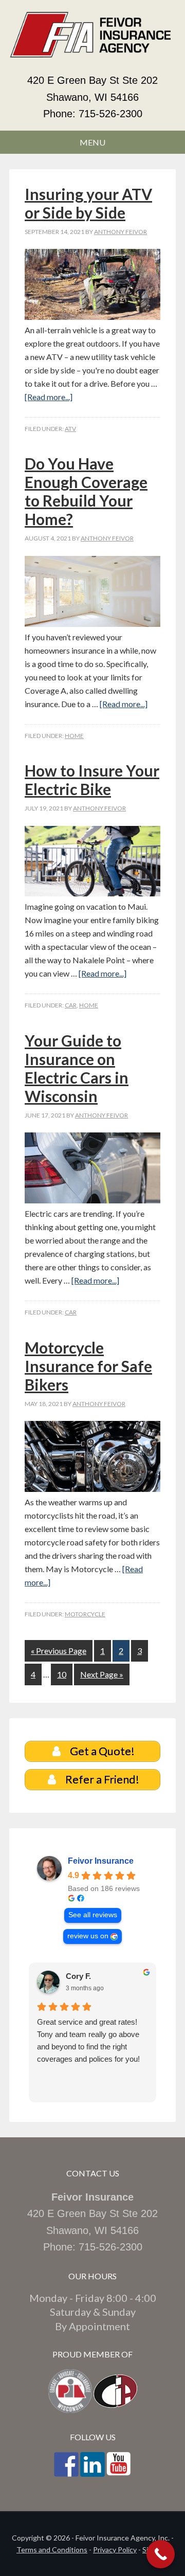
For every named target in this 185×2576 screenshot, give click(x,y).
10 (62, 1674)
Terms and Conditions (52, 2550)
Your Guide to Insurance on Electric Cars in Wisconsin (77, 1068)
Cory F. (78, 1976)
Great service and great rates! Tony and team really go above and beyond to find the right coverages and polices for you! (88, 2040)
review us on (88, 1936)
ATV (70, 429)
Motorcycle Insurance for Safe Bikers (88, 1366)
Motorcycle (85, 1614)
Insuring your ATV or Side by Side (88, 203)
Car (71, 1005)
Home (74, 736)
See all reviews (93, 1915)
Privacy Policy (115, 2550)
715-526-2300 (110, 114)
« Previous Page (59, 1651)
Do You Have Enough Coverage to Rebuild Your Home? (86, 491)
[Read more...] (49, 397)
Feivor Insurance (101, 1861)
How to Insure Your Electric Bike (92, 780)
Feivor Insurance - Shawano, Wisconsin (92, 41)
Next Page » (102, 1674)
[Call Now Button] (161, 2554)
